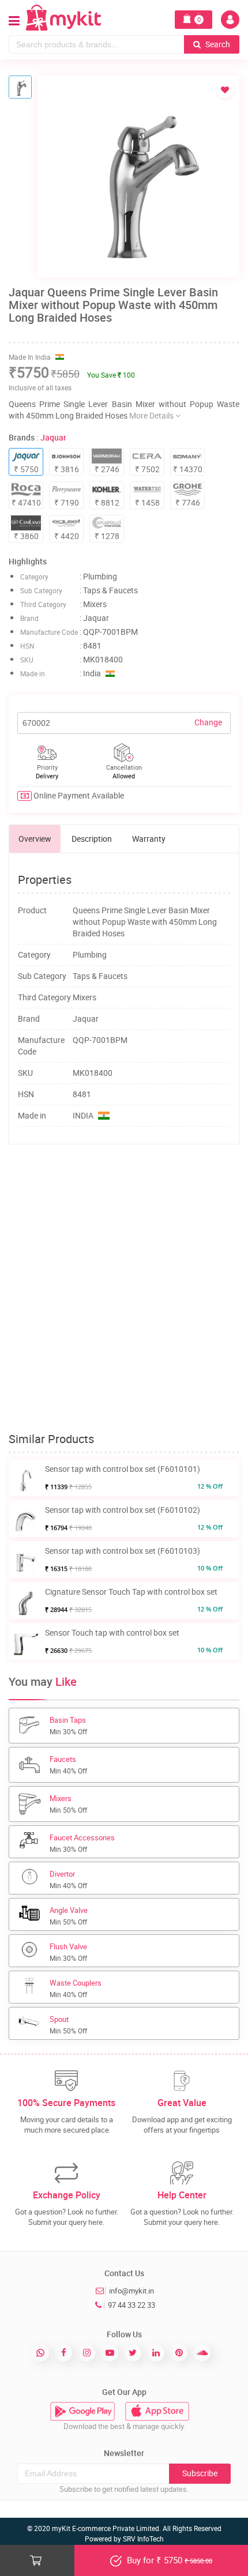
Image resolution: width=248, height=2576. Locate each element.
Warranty (149, 839)
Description (92, 839)
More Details (152, 415)
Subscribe (200, 2473)
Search (217, 44)
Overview (35, 839)
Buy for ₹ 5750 (168, 2560)
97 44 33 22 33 (131, 2305)
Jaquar (53, 437)
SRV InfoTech (143, 2539)
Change (208, 722)
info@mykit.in (131, 2291)
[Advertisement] (124, 1289)
